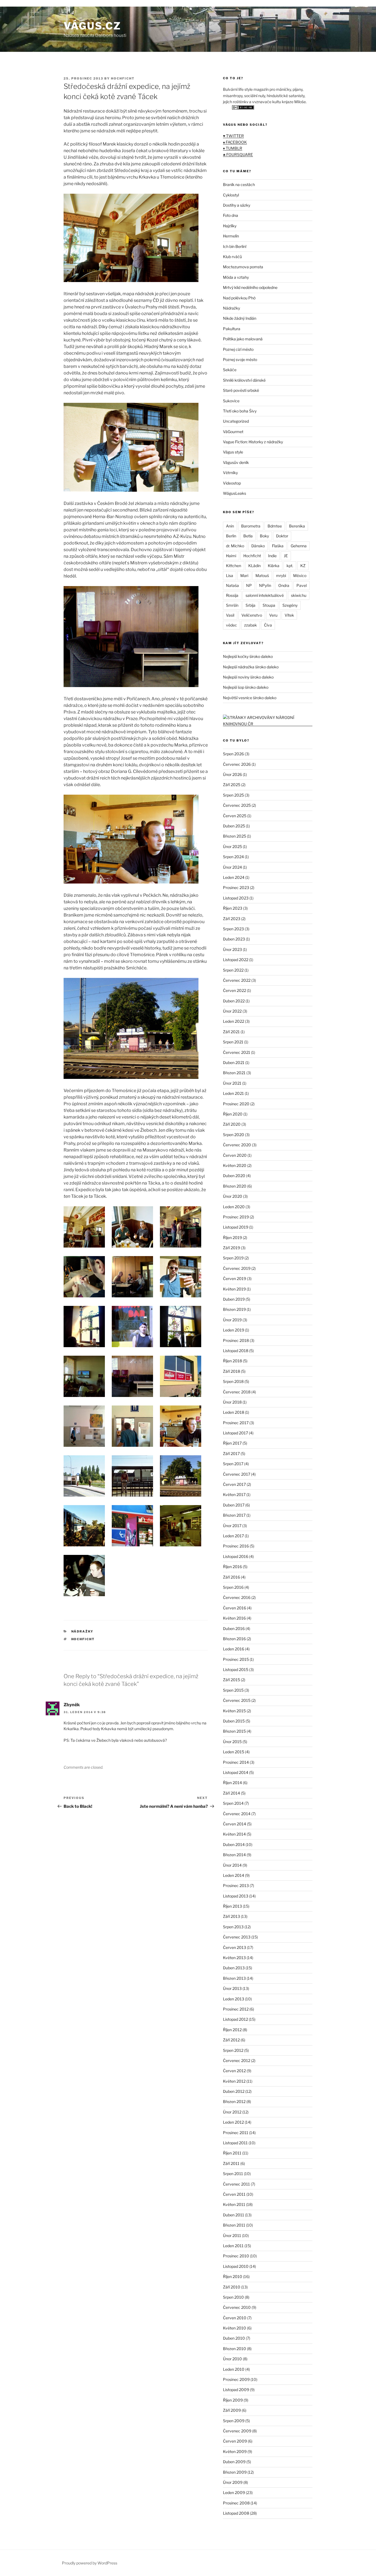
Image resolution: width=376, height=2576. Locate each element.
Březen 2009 (235, 2472)
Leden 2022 (234, 1021)
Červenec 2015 (237, 1700)
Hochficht (83, 1639)
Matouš (262, 575)
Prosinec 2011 (236, 2133)
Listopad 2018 (236, 1351)
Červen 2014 (235, 1824)
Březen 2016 (234, 1639)
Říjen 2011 (232, 2153)
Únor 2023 (232, 949)
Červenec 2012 (237, 2060)
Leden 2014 (234, 1875)
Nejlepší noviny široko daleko (248, 677)
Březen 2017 (234, 1515)
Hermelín (231, 236)
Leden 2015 (234, 1752)
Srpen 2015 (233, 1690)
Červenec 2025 (237, 805)
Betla (248, 536)
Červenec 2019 (237, 1268)
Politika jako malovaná (243, 339)
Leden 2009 (234, 2492)
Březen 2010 (235, 2349)
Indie (272, 556)
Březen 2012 (234, 2101)
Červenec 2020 (237, 1145)
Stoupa (269, 605)
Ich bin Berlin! (235, 246)
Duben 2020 (234, 1176)
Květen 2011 (234, 2204)
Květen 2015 (234, 1711)
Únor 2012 (232, 2112)
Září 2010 (232, 2287)
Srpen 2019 (233, 1258)
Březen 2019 (234, 1309)
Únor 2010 (232, 2359)
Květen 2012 (234, 2081)
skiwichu (299, 595)
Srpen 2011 (233, 2174)
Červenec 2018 (237, 1392)
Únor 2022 (232, 1011)
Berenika (297, 526)
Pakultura (232, 329)
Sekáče (230, 370)
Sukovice (231, 401)
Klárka (274, 566)
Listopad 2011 (235, 2143)
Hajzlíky (230, 226)
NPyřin (265, 585)
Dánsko (258, 546)
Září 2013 (231, 1916)
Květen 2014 (234, 1834)
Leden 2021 (233, 1093)
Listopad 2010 (236, 2266)
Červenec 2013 (237, 1937)
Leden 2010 (234, 2369)
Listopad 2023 (236, 898)
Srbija (250, 605)
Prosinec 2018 (236, 1340)
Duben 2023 (234, 939)
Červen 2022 (235, 990)
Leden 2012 (233, 2122)
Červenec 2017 (237, 1474)
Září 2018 (231, 1371)
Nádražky (82, 1631)
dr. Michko (235, 546)
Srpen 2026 (233, 754)
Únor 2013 (232, 1988)
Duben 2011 (234, 2215)
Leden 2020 (234, 1207)
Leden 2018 (234, 1412)
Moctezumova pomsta (243, 267)
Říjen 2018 (232, 1361)
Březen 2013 (234, 1978)
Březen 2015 (234, 1731)
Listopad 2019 (236, 1227)
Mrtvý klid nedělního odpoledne (250, 287)
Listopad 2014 (236, 1772)
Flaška (278, 546)
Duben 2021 (234, 1063)
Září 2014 (231, 1793)
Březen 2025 (235, 836)
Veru (273, 615)
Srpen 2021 (233, 1042)
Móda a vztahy (236, 277)
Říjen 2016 (232, 1567)
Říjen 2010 (233, 2276)
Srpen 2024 (233, 857)
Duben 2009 (234, 2462)
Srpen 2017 (233, 1464)
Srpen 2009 (234, 2421)
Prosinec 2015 (236, 1659)
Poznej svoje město (240, 359)
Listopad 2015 (236, 1670)
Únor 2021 (232, 1083)
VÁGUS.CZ (92, 26)
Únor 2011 (232, 2235)
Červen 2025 (235, 816)
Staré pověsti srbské (241, 390)
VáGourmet (233, 432)
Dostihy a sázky (237, 205)
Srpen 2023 (233, 929)
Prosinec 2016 (236, 1546)
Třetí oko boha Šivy (240, 411)
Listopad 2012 (235, 2019)
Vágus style (233, 452)
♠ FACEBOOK (235, 142)
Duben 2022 (234, 1001)
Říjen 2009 (233, 2400)
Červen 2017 (234, 1484)
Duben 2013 (234, 1968)
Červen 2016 (235, 1608)
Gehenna (299, 546)
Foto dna (231, 215)
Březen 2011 (234, 2225)
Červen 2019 (235, 1279)
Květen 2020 (235, 1165)
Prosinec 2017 (236, 1423)
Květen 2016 (234, 1618)
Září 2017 (231, 1454)
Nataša (232, 585)
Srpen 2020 (234, 1135)
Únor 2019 (232, 1320)
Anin (230, 526)
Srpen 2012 (233, 2050)
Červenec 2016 (237, 1597)
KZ (303, 566)
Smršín (232, 605)
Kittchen (234, 566)
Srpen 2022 (233, 970)
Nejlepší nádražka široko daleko (251, 667)
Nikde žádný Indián (240, 318)
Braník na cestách (239, 184)
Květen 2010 (235, 2328)
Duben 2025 (234, 826)
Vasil (230, 615)
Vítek (289, 615)
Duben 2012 (234, 2091)
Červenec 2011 (236, 2184)
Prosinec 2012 (236, 2009)
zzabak (250, 625)
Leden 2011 (233, 2246)
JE (286, 556)
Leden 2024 (234, 877)
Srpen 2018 (233, 1381)
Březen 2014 (234, 1855)
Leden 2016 (234, 1649)
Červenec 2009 (237, 2431)
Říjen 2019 (232, 1238)
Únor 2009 (233, 2482)
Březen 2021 (234, 1073)
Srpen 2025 (233, 795)
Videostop (232, 483)
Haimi (231, 556)
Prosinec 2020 (236, 1104)
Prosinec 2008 (236, 2503)
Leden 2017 (233, 1536)
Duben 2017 (234, 1505)
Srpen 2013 (233, 1927)
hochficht (123, 78)
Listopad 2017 (235, 1433)
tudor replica (57, 3)
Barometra (251, 526)
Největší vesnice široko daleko (250, 698)
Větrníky (230, 473)
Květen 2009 (235, 2451)
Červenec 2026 (237, 764)
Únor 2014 (232, 1865)
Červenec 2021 (237, 1052)
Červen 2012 (234, 2071)
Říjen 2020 (233, 1114)
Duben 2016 (234, 1629)
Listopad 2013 (236, 1896)
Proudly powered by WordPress (90, 2563)
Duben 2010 (234, 2338)
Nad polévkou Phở (239, 298)
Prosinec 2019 (236, 1217)
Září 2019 (231, 1248)
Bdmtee (275, 526)
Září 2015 (231, 1680)
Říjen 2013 (232, 1906)
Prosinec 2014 (236, 1762)
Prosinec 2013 (236, 1885)
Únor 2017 (232, 1526)
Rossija (232, 595)
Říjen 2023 (233, 908)
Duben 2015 (234, 1721)
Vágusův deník (236, 462)
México (300, 575)
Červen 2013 (235, 1947)
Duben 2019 (234, 1299)
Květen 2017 (234, 1495)
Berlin (231, 536)
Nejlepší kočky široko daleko (248, 656)
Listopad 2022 (236, 960)
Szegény (290, 605)
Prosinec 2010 (236, 2256)
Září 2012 (231, 2040)
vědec (231, 625)
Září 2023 (232, 919)
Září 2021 (231, 1032)
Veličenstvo (252, 615)
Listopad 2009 (236, 2390)
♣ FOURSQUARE (238, 154)
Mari (244, 575)
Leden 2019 (234, 1330)
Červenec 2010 (237, 2307)
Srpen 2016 (233, 1587)
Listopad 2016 (236, 1556)
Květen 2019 (234, 1289)
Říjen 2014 (232, 1783)
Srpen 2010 (233, 2297)
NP (249, 585)
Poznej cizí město (238, 349)
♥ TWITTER (233, 136)
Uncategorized (236, 421)
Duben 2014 (234, 1845)
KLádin (254, 566)
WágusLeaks (235, 493)
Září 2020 (232, 1124)
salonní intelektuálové (265, 595)
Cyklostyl (231, 195)
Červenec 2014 (237, 1814)
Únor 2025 (232, 847)
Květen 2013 (234, 1958)
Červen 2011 (234, 2194)
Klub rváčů (232, 257)
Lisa (230, 575)
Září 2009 (232, 2410)
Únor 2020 (233, 1196)
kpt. (290, 566)
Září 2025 (232, 785)
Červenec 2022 (237, 980)
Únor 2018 (232, 1402)
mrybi (281, 575)
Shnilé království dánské (244, 380)
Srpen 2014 (233, 1803)
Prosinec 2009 (236, 2379)
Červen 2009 (235, 2441)
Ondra (284, 585)
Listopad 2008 (236, 2513)
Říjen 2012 (232, 2030)
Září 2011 (231, 2163)
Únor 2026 (232, 774)
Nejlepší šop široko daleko (246, 687)
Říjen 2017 (232, 1443)
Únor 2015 (232, 1742)
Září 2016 (231, 1577)
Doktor (282, 536)
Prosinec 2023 (236, 888)
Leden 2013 (234, 1999)
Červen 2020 (235, 1155)
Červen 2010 (235, 2318)
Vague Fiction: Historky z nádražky (253, 442)
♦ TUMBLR (233, 148)
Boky (264, 536)
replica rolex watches (22, 3)
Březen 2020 (235, 1186)
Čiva (268, 625)
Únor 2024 (232, 867)
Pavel (302, 585)
